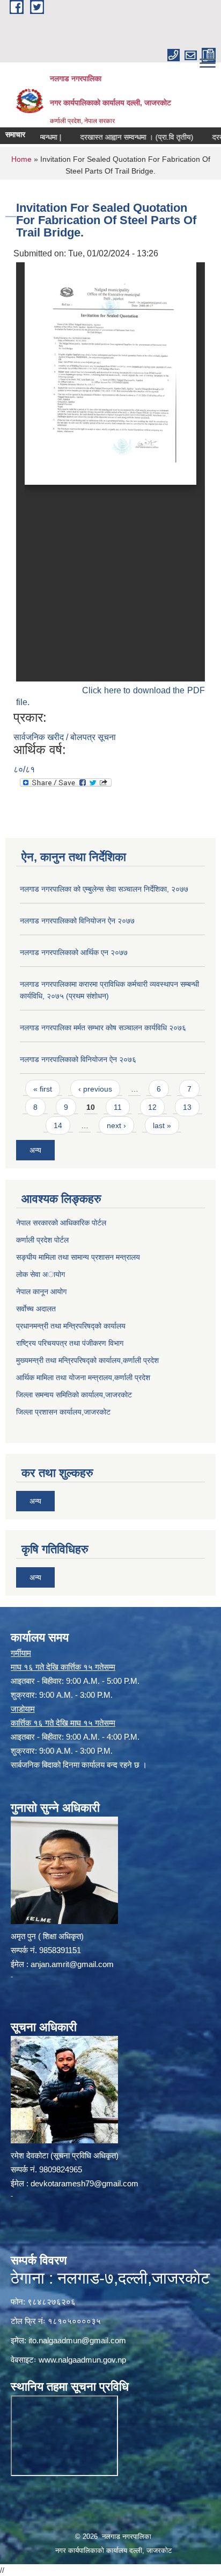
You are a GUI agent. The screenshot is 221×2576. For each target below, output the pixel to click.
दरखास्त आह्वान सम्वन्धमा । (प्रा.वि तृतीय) (118, 137)
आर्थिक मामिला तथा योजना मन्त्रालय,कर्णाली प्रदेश (83, 1377)
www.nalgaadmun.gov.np (82, 2360)
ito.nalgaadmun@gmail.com (77, 2340)
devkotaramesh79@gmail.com (84, 2183)
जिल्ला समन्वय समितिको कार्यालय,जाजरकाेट (74, 1395)
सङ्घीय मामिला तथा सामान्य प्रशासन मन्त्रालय (78, 1257)
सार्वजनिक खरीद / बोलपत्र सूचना (65, 737)
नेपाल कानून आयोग (41, 1291)
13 (187, 1107)
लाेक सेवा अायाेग (40, 1274)
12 (152, 1107)
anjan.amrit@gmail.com (72, 1964)
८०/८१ (24, 769)
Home (21, 159)
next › (116, 1125)
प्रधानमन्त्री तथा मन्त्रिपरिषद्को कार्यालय (71, 1326)
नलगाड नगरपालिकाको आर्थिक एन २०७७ (74, 952)
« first (43, 1089)
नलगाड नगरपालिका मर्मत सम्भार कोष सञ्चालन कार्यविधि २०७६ (103, 1028)
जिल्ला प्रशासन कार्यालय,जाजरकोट (63, 1412)
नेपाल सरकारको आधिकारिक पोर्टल (61, 1223)
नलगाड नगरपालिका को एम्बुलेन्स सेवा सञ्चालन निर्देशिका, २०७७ (104, 889)
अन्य (35, 1150)
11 (118, 1107)
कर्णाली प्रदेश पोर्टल (42, 1240)
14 (58, 1125)
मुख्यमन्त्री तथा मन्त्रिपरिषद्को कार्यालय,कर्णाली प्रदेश (87, 1360)
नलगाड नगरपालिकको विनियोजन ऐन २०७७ (77, 921)
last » (162, 1125)
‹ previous (95, 1089)
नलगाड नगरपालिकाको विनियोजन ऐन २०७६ (78, 1059)
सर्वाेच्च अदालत (36, 1309)
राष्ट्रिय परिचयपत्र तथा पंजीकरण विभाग (70, 1343)
